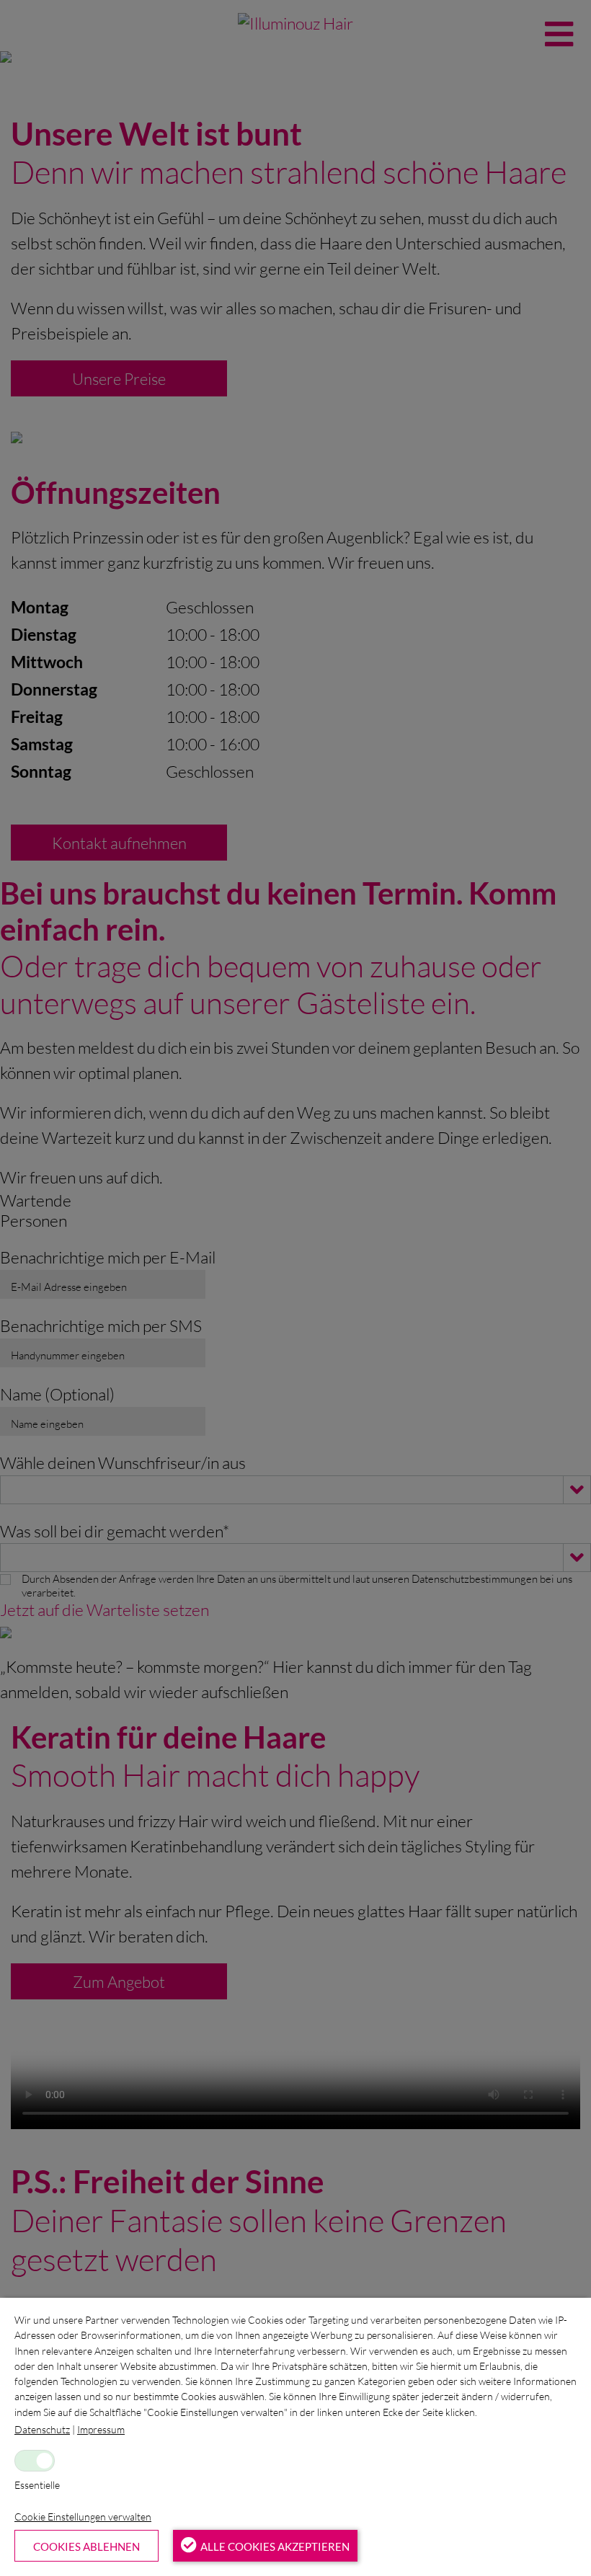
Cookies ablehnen (86, 2546)
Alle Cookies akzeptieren (275, 2546)
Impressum (101, 2429)
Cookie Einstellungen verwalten (83, 2517)
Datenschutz (42, 2429)
